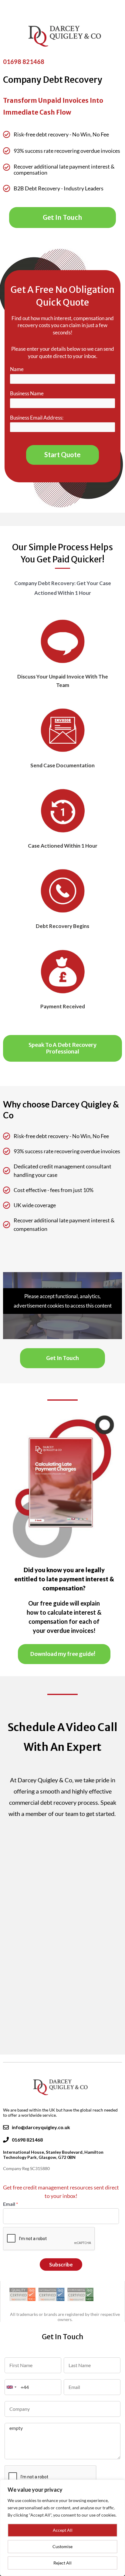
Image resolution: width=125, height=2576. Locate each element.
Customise (62, 2546)
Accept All (63, 2530)
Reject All (62, 2563)
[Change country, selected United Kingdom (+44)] (12, 2387)
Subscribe (61, 2264)
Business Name (27, 393)
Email (10, 2204)
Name (17, 369)
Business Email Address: (37, 418)
